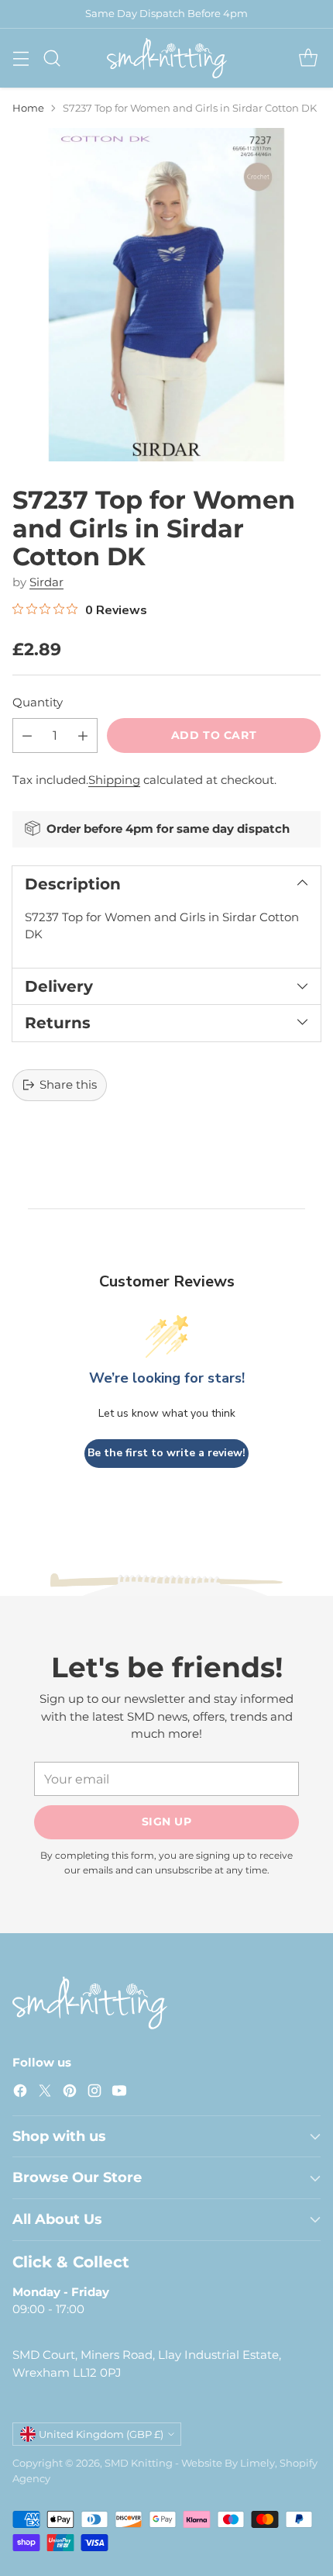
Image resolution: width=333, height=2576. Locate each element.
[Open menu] (21, 58)
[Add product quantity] (83, 736)
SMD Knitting (139, 2463)
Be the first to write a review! (166, 1453)
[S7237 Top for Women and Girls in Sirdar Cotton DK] (166, 295)
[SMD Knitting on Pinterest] (70, 2093)
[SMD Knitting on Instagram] (94, 2093)
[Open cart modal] (308, 58)
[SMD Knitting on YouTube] (119, 2093)
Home (28, 108)
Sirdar (46, 582)
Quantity (38, 702)
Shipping (114, 780)
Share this (68, 1084)
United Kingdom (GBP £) (101, 2434)
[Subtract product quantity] (27, 736)
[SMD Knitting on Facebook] (20, 2093)
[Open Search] (51, 58)
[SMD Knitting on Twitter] (45, 2093)
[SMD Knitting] (167, 58)
